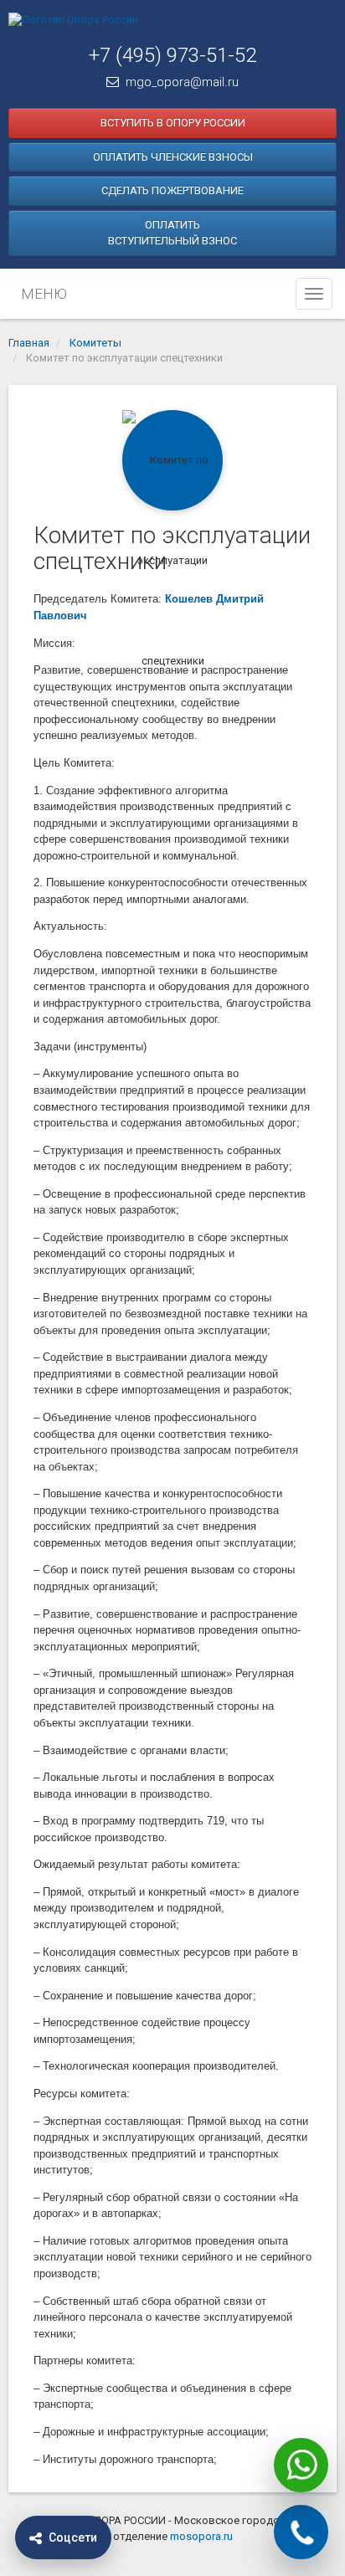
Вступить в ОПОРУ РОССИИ (173, 123)
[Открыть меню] (314, 294)
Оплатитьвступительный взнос (172, 233)
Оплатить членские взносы (173, 157)
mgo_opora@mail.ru (182, 82)
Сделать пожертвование (172, 190)
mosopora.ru (201, 2536)
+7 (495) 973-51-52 (172, 55)
